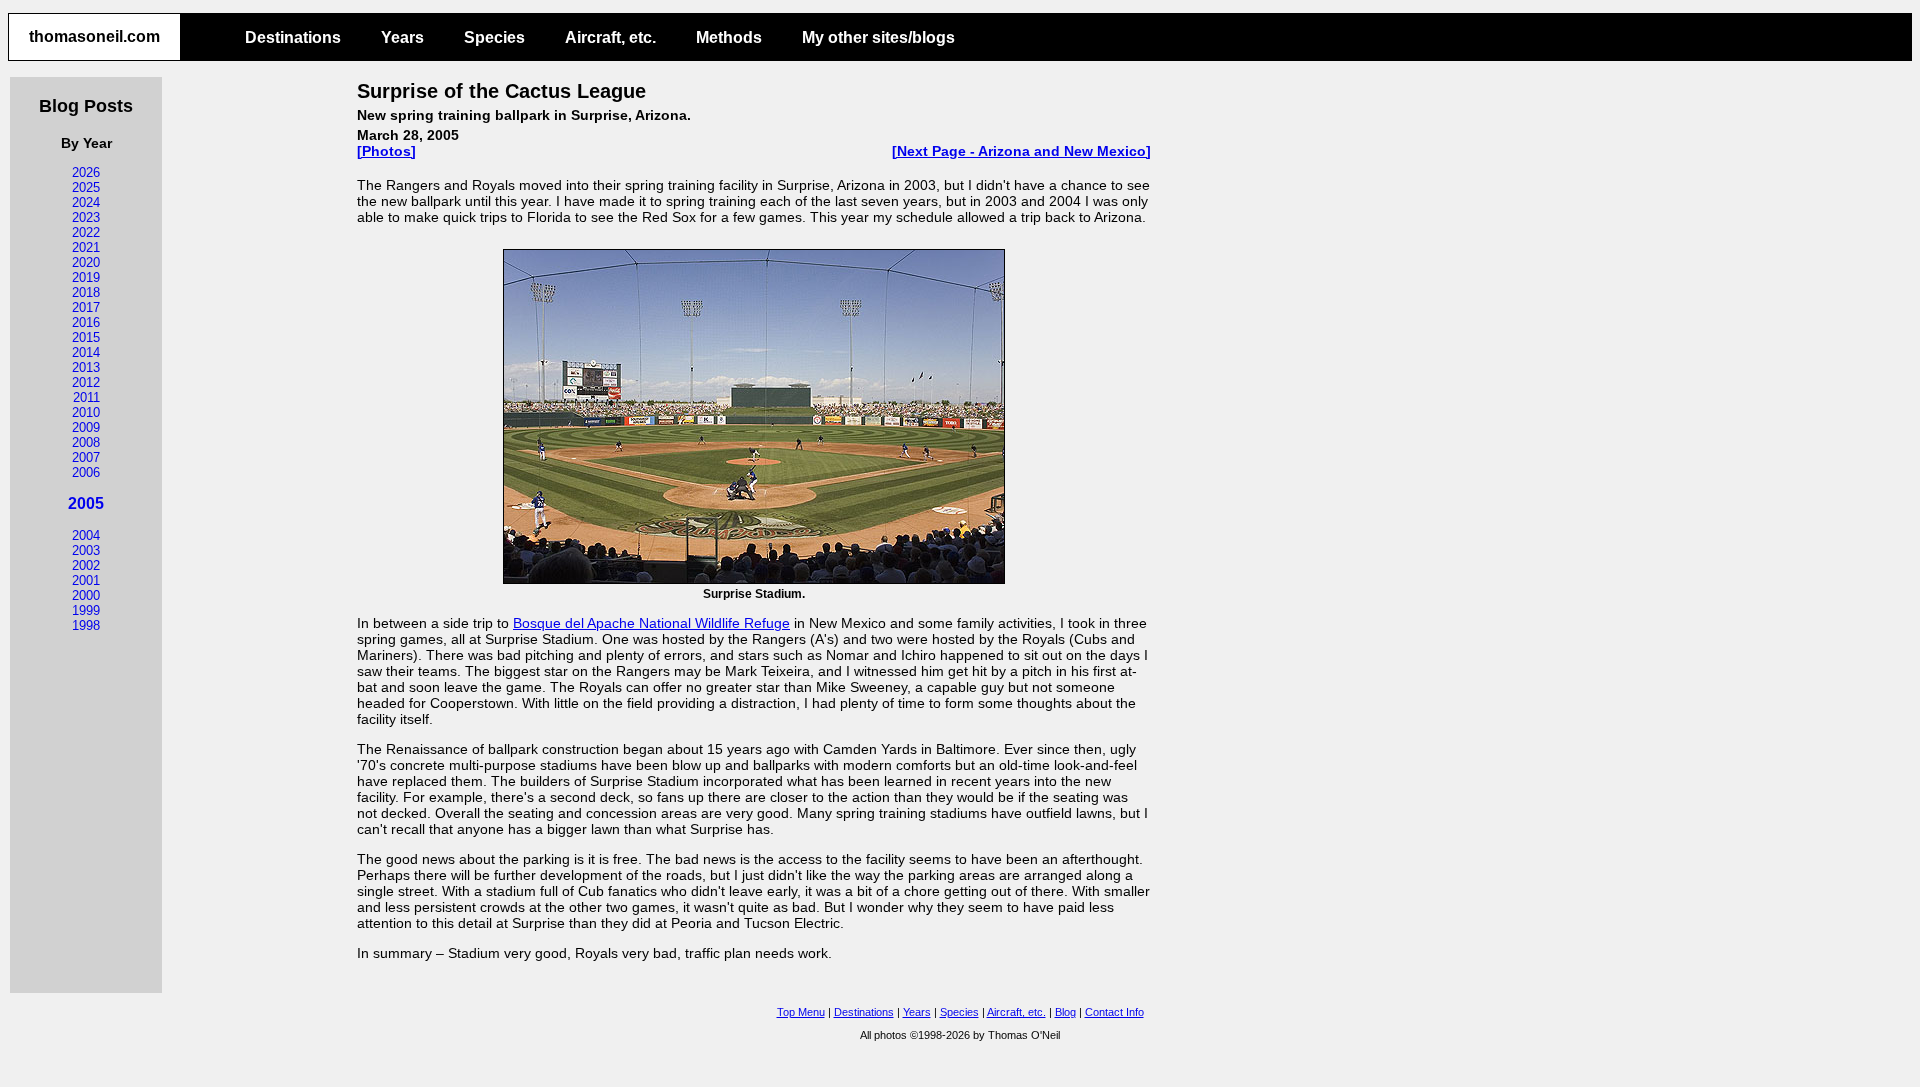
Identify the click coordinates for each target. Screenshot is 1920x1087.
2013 (86, 367)
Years (402, 37)
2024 (86, 202)
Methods (729, 37)
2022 (86, 232)
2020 (86, 262)
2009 (86, 427)
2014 (86, 352)
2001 (86, 580)
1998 (86, 625)
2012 (86, 382)
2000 (86, 595)
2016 (86, 322)
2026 (86, 172)
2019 (86, 277)
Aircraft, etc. (610, 37)
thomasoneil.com (94, 36)
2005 (86, 503)
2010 (86, 412)
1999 (86, 610)
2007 (86, 457)
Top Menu (801, 1012)
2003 (86, 550)
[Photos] (386, 151)
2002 (86, 565)
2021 (86, 247)
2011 (86, 397)
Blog (1065, 1012)
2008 (86, 442)
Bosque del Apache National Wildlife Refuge (651, 623)
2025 (86, 187)
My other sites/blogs (878, 37)
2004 (86, 535)
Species (494, 37)
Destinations (293, 37)
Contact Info (1114, 1012)
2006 (86, 472)
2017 (86, 307)
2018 (86, 292)
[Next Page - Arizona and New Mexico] (1021, 151)
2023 (86, 217)
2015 (86, 337)
